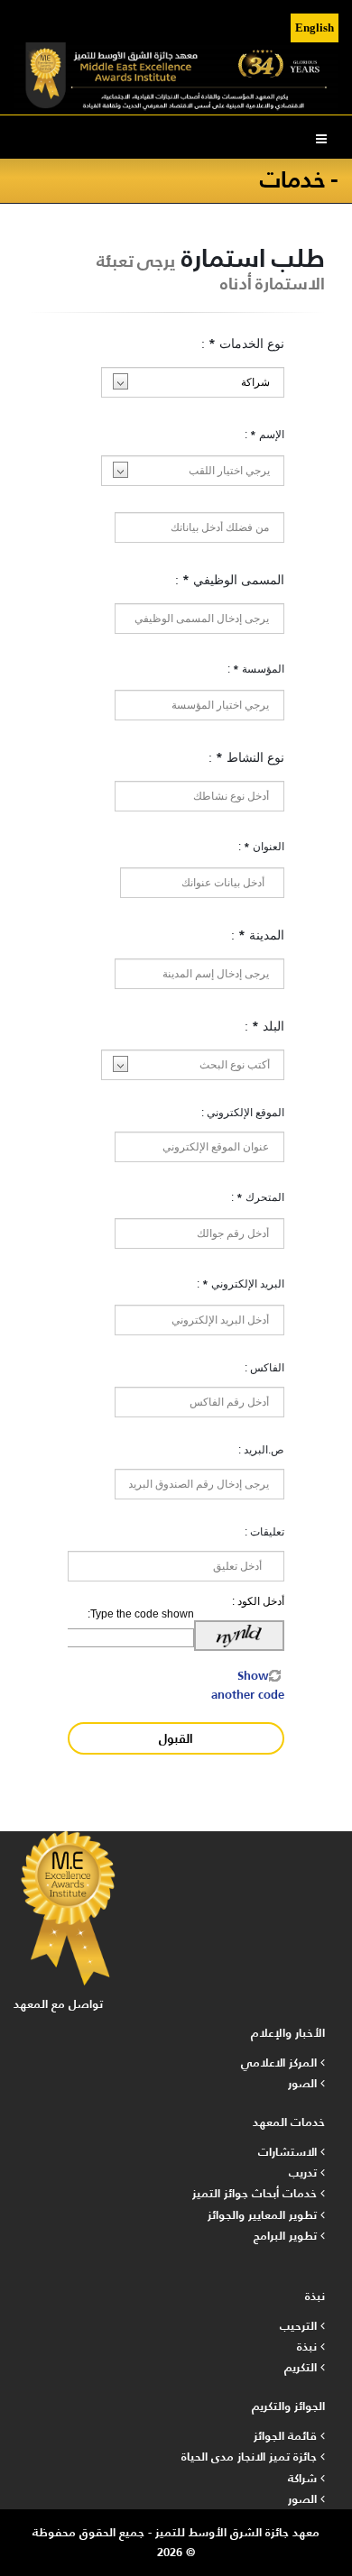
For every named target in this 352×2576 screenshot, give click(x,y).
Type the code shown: (141, 1614)
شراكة (304, 2478)
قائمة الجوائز (287, 2436)
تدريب (305, 2173)
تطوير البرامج (287, 2236)
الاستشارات (289, 2152)
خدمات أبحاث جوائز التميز (256, 2193)
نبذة (309, 2347)
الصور (304, 2083)
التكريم (302, 2367)
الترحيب (300, 2326)
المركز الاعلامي (281, 2063)
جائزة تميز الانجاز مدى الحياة (251, 2457)
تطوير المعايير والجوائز (264, 2215)
